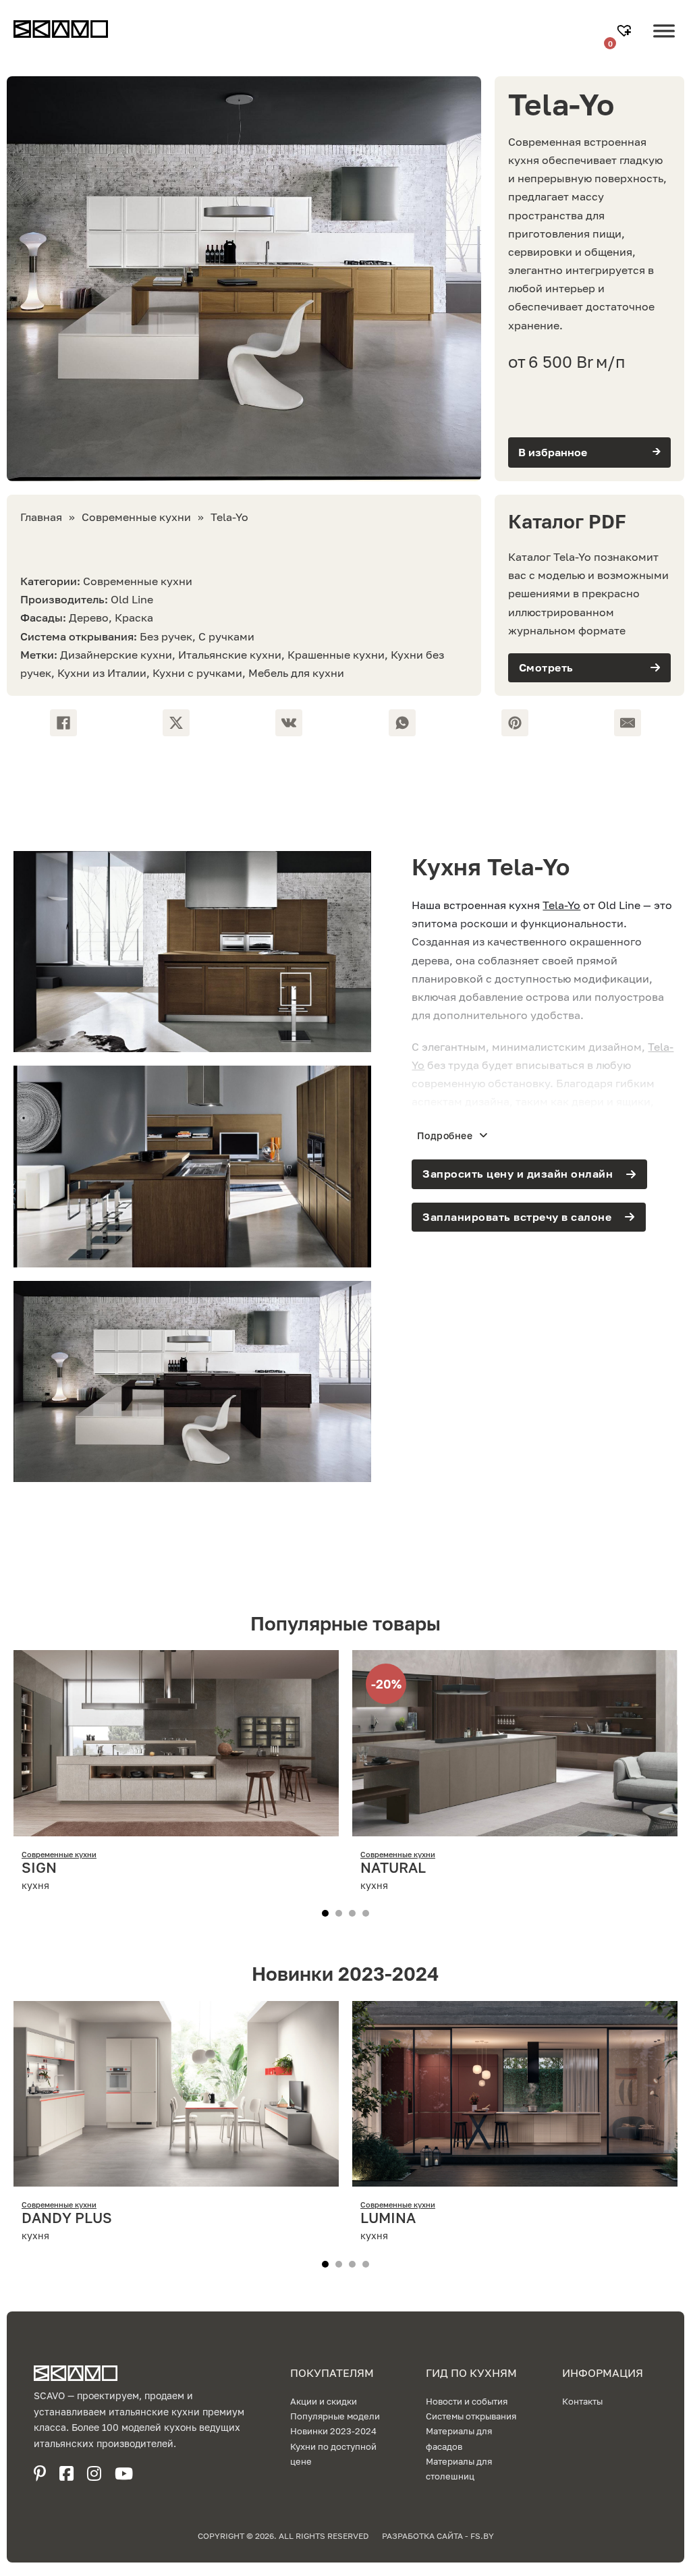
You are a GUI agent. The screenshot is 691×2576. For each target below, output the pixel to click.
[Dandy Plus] (176, 2177)
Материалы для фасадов (459, 2438)
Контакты (582, 2401)
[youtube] (124, 2473)
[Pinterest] (515, 723)
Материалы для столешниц (459, 2469)
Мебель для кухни (296, 673)
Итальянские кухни (230, 655)
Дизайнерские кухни (116, 655)
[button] (589, 453)
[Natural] (515, 1827)
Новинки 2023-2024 (333, 2431)
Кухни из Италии (102, 673)
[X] (176, 723)
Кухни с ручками (197, 673)
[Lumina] (515, 2177)
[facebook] (66, 2473)
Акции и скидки (324, 2401)
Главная (41, 517)
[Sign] (176, 1827)
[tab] (325, 1913)
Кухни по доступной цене (333, 2454)
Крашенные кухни (336, 655)
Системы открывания (471, 2416)
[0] (626, 32)
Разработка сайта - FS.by (438, 2536)
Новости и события (467, 2401)
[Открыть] (664, 41)
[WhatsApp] (402, 723)
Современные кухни (136, 517)
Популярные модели (335, 2416)
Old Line (132, 599)
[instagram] (94, 2473)
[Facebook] (63, 723)
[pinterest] (40, 2473)
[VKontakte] (289, 723)
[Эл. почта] (628, 723)
